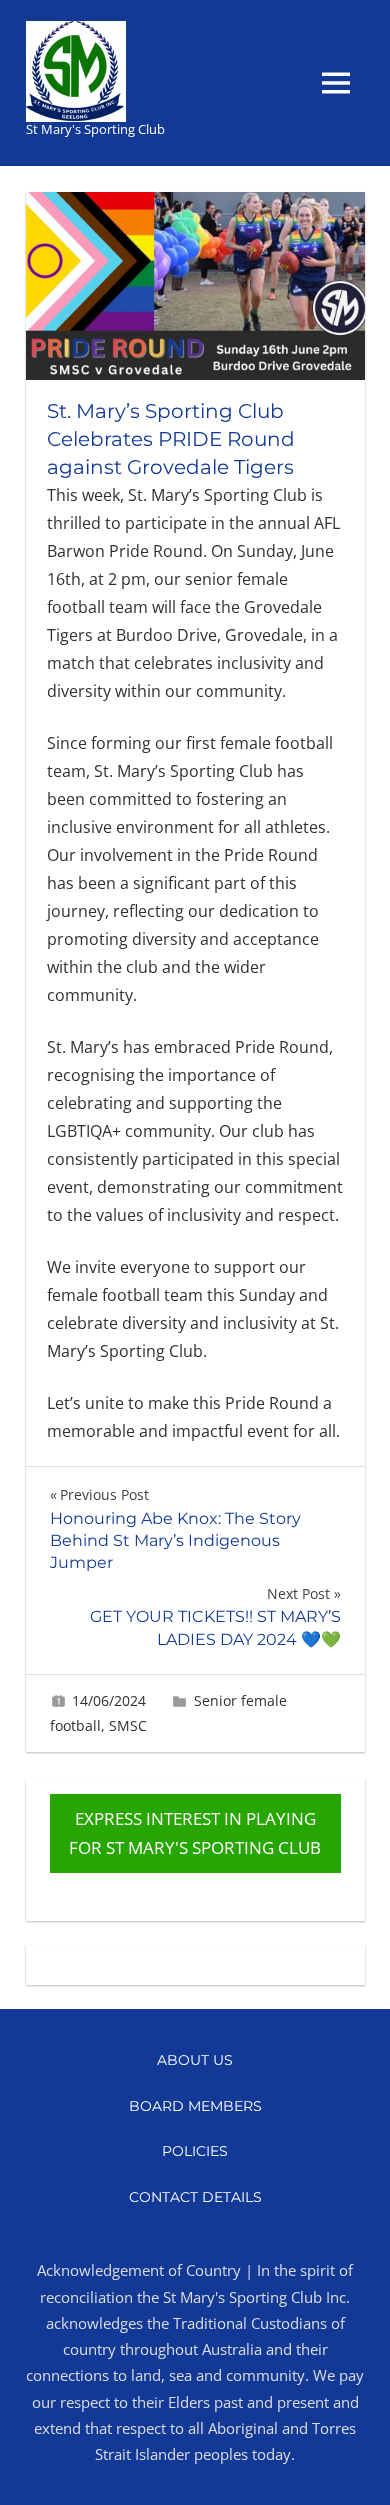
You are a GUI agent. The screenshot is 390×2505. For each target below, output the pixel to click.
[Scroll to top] (354, 2469)
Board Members (195, 2106)
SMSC (128, 1725)
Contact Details (195, 2197)
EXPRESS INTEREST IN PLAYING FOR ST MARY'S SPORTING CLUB (195, 1833)
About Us (195, 2060)
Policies (195, 2151)
